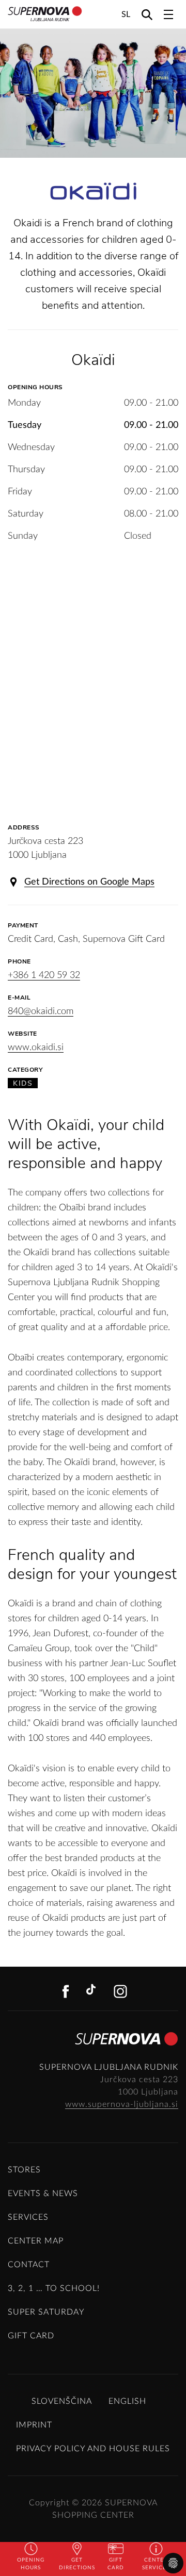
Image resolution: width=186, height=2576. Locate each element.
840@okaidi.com (41, 1011)
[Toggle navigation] (168, 14)
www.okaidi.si (36, 1048)
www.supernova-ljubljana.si (122, 2104)
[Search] (147, 14)
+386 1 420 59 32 (44, 975)
